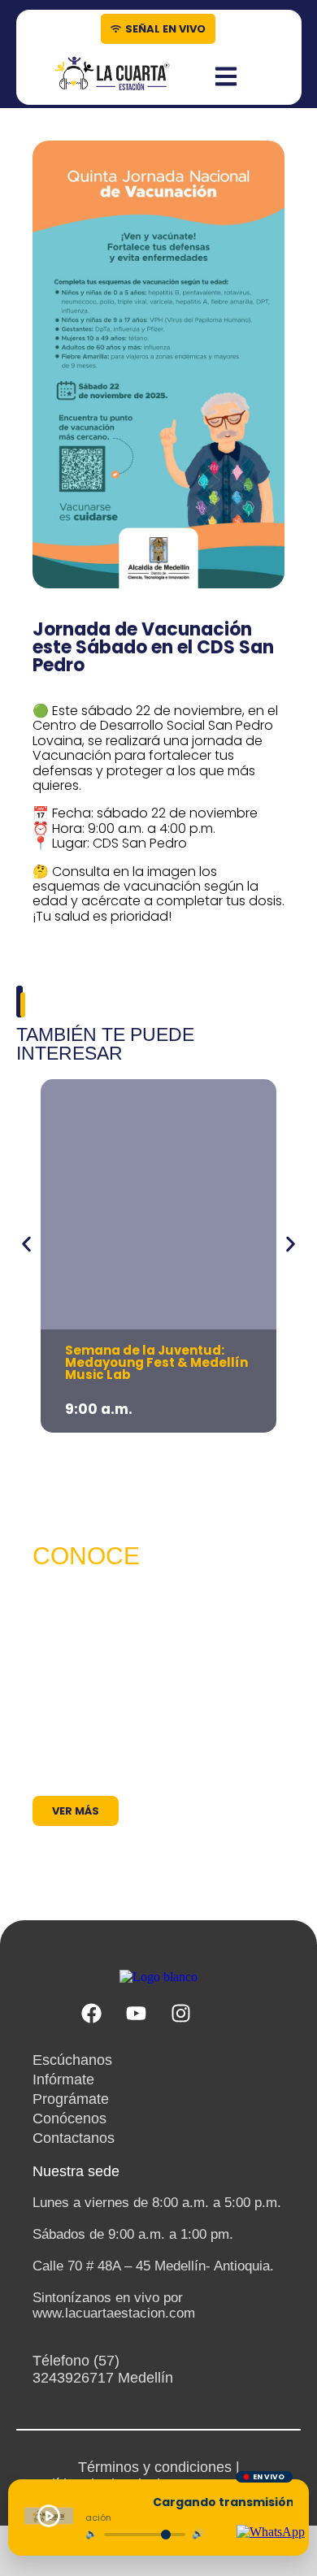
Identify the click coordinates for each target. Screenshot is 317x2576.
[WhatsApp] (271, 2532)
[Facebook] (92, 2014)
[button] (26, 1244)
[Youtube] (137, 2014)
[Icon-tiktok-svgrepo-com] (226, 2014)
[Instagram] (181, 2014)
